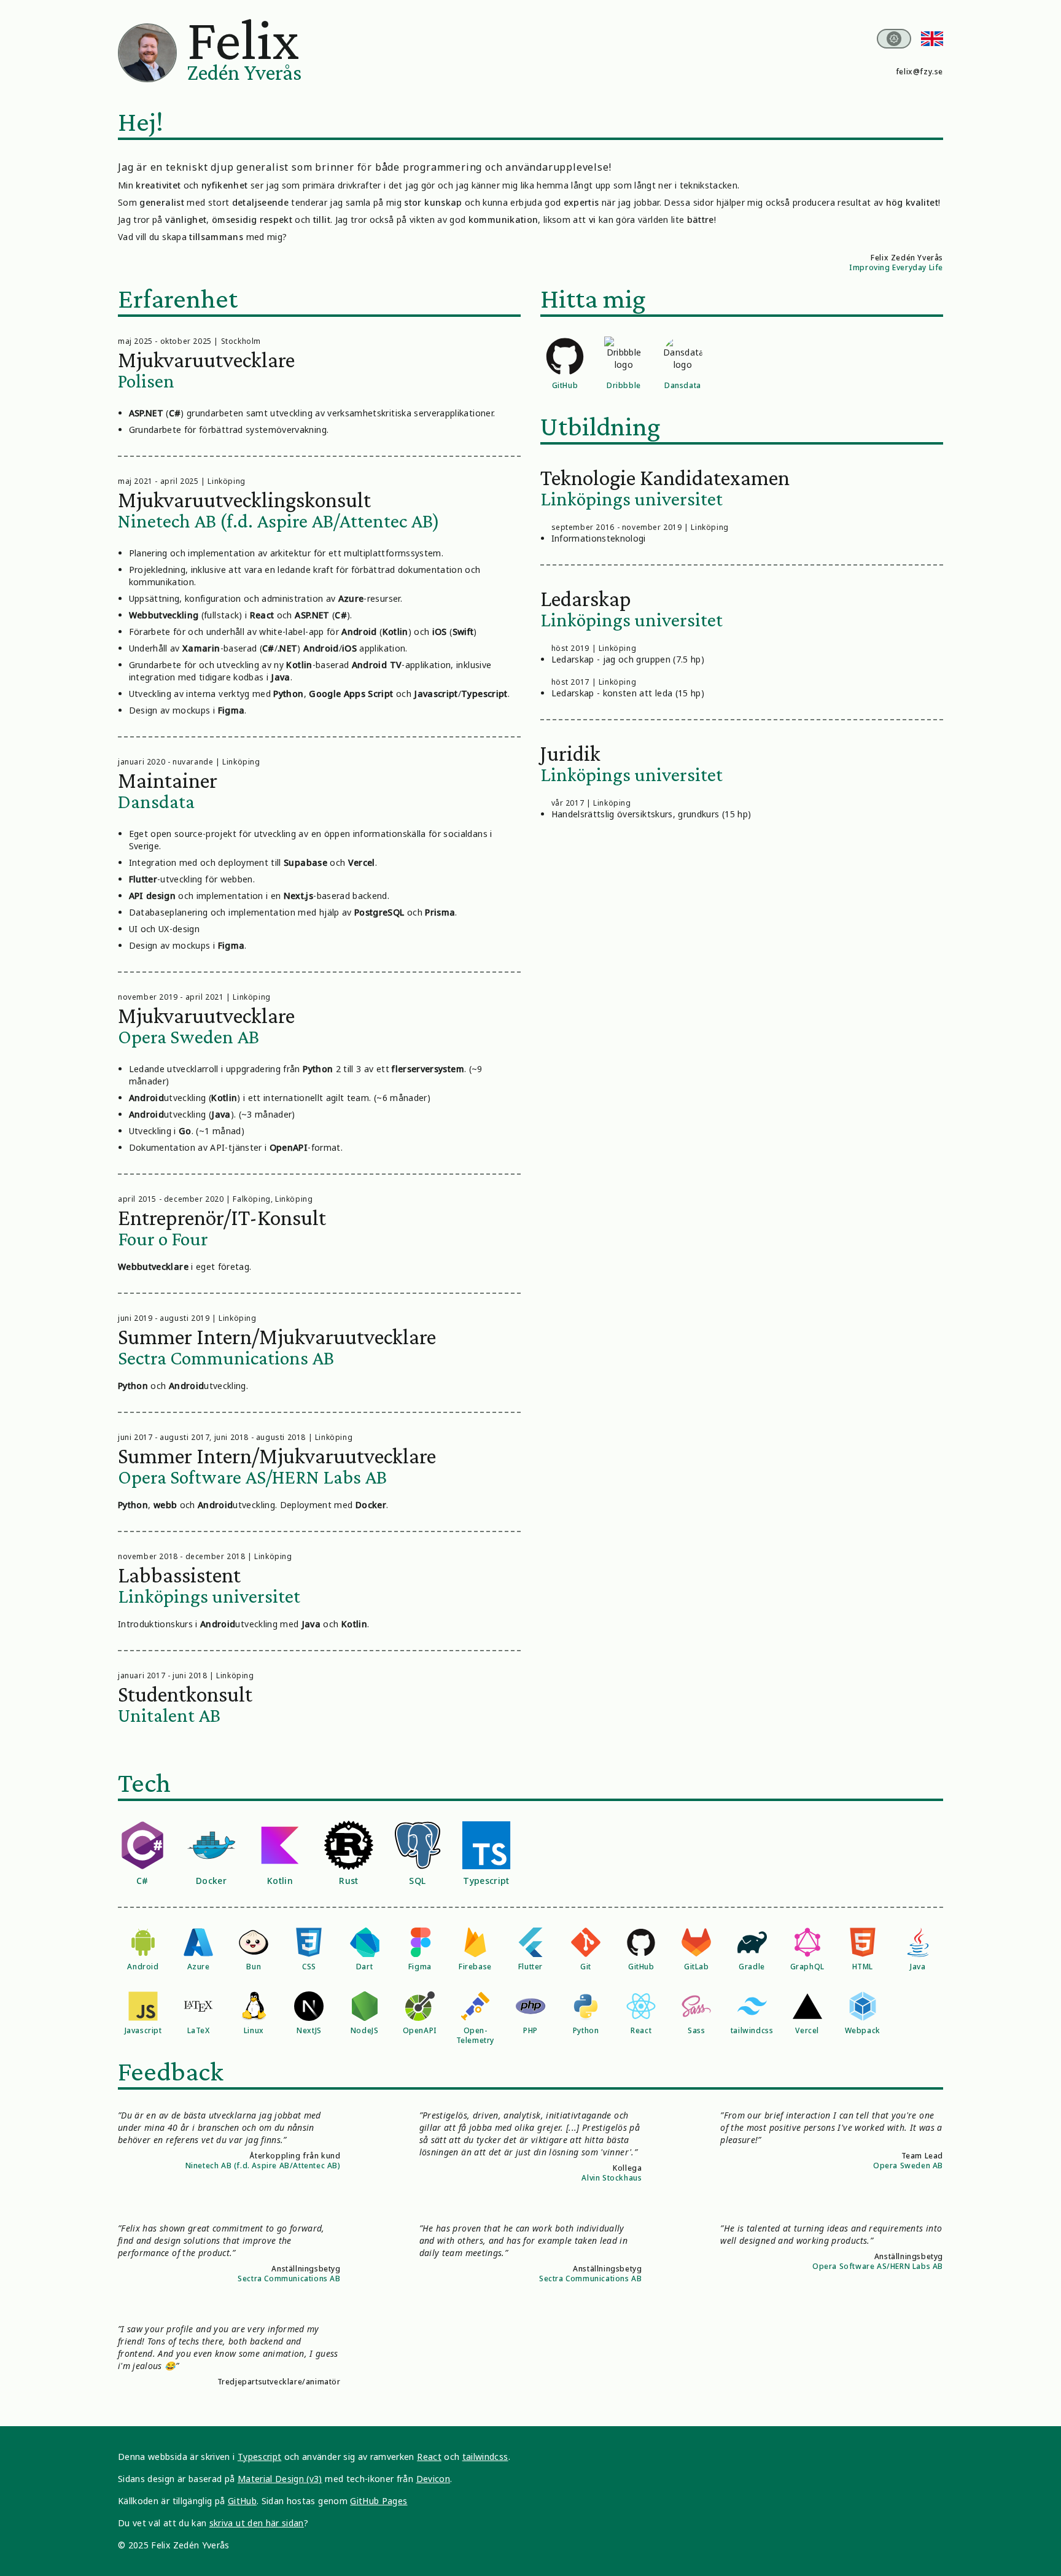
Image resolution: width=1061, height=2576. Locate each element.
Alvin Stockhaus (612, 2178)
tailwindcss (485, 2457)
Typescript (260, 2457)
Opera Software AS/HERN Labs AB (878, 2266)
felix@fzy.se (919, 72)
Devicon (433, 2479)
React (429, 2457)
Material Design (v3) (280, 2479)
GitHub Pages (379, 2501)
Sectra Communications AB (289, 2278)
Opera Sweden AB (908, 2165)
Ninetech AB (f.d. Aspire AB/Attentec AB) (263, 2165)
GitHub (242, 2501)
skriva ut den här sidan (257, 2523)
